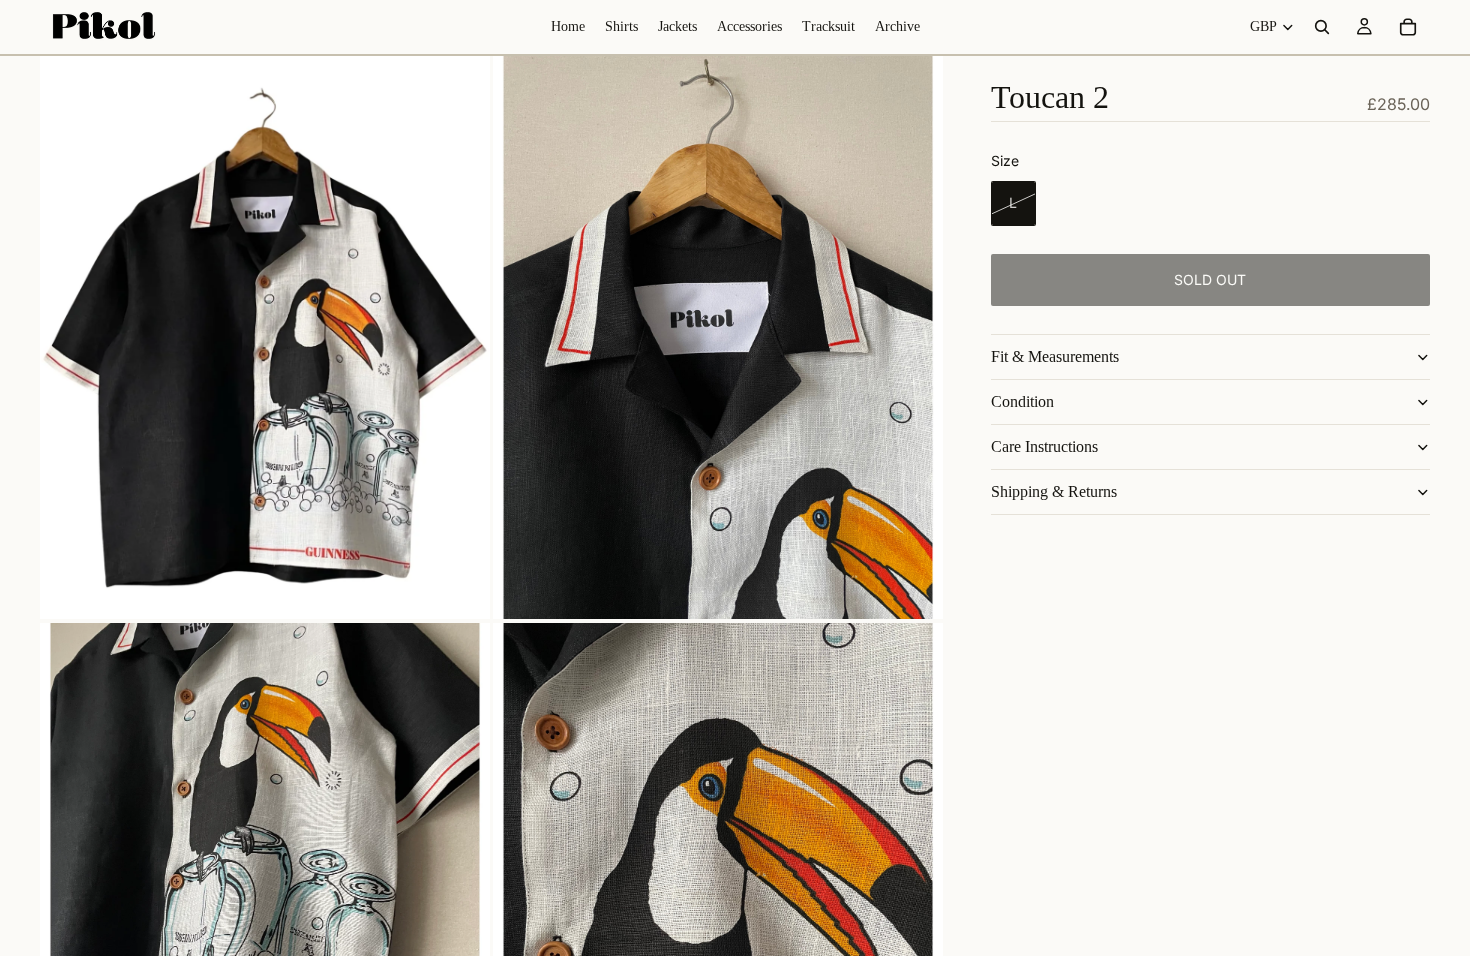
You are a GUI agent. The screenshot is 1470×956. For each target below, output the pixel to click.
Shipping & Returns (1054, 491)
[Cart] (1408, 27)
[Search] (1322, 27)
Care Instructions (1044, 446)
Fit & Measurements (1055, 356)
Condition (1022, 401)
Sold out (1210, 279)
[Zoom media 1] (265, 337)
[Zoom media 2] (718, 337)
